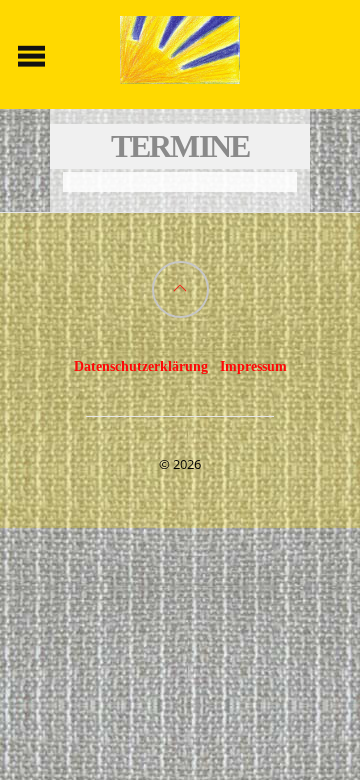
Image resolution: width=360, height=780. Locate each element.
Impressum (253, 366)
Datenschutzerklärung (141, 366)
